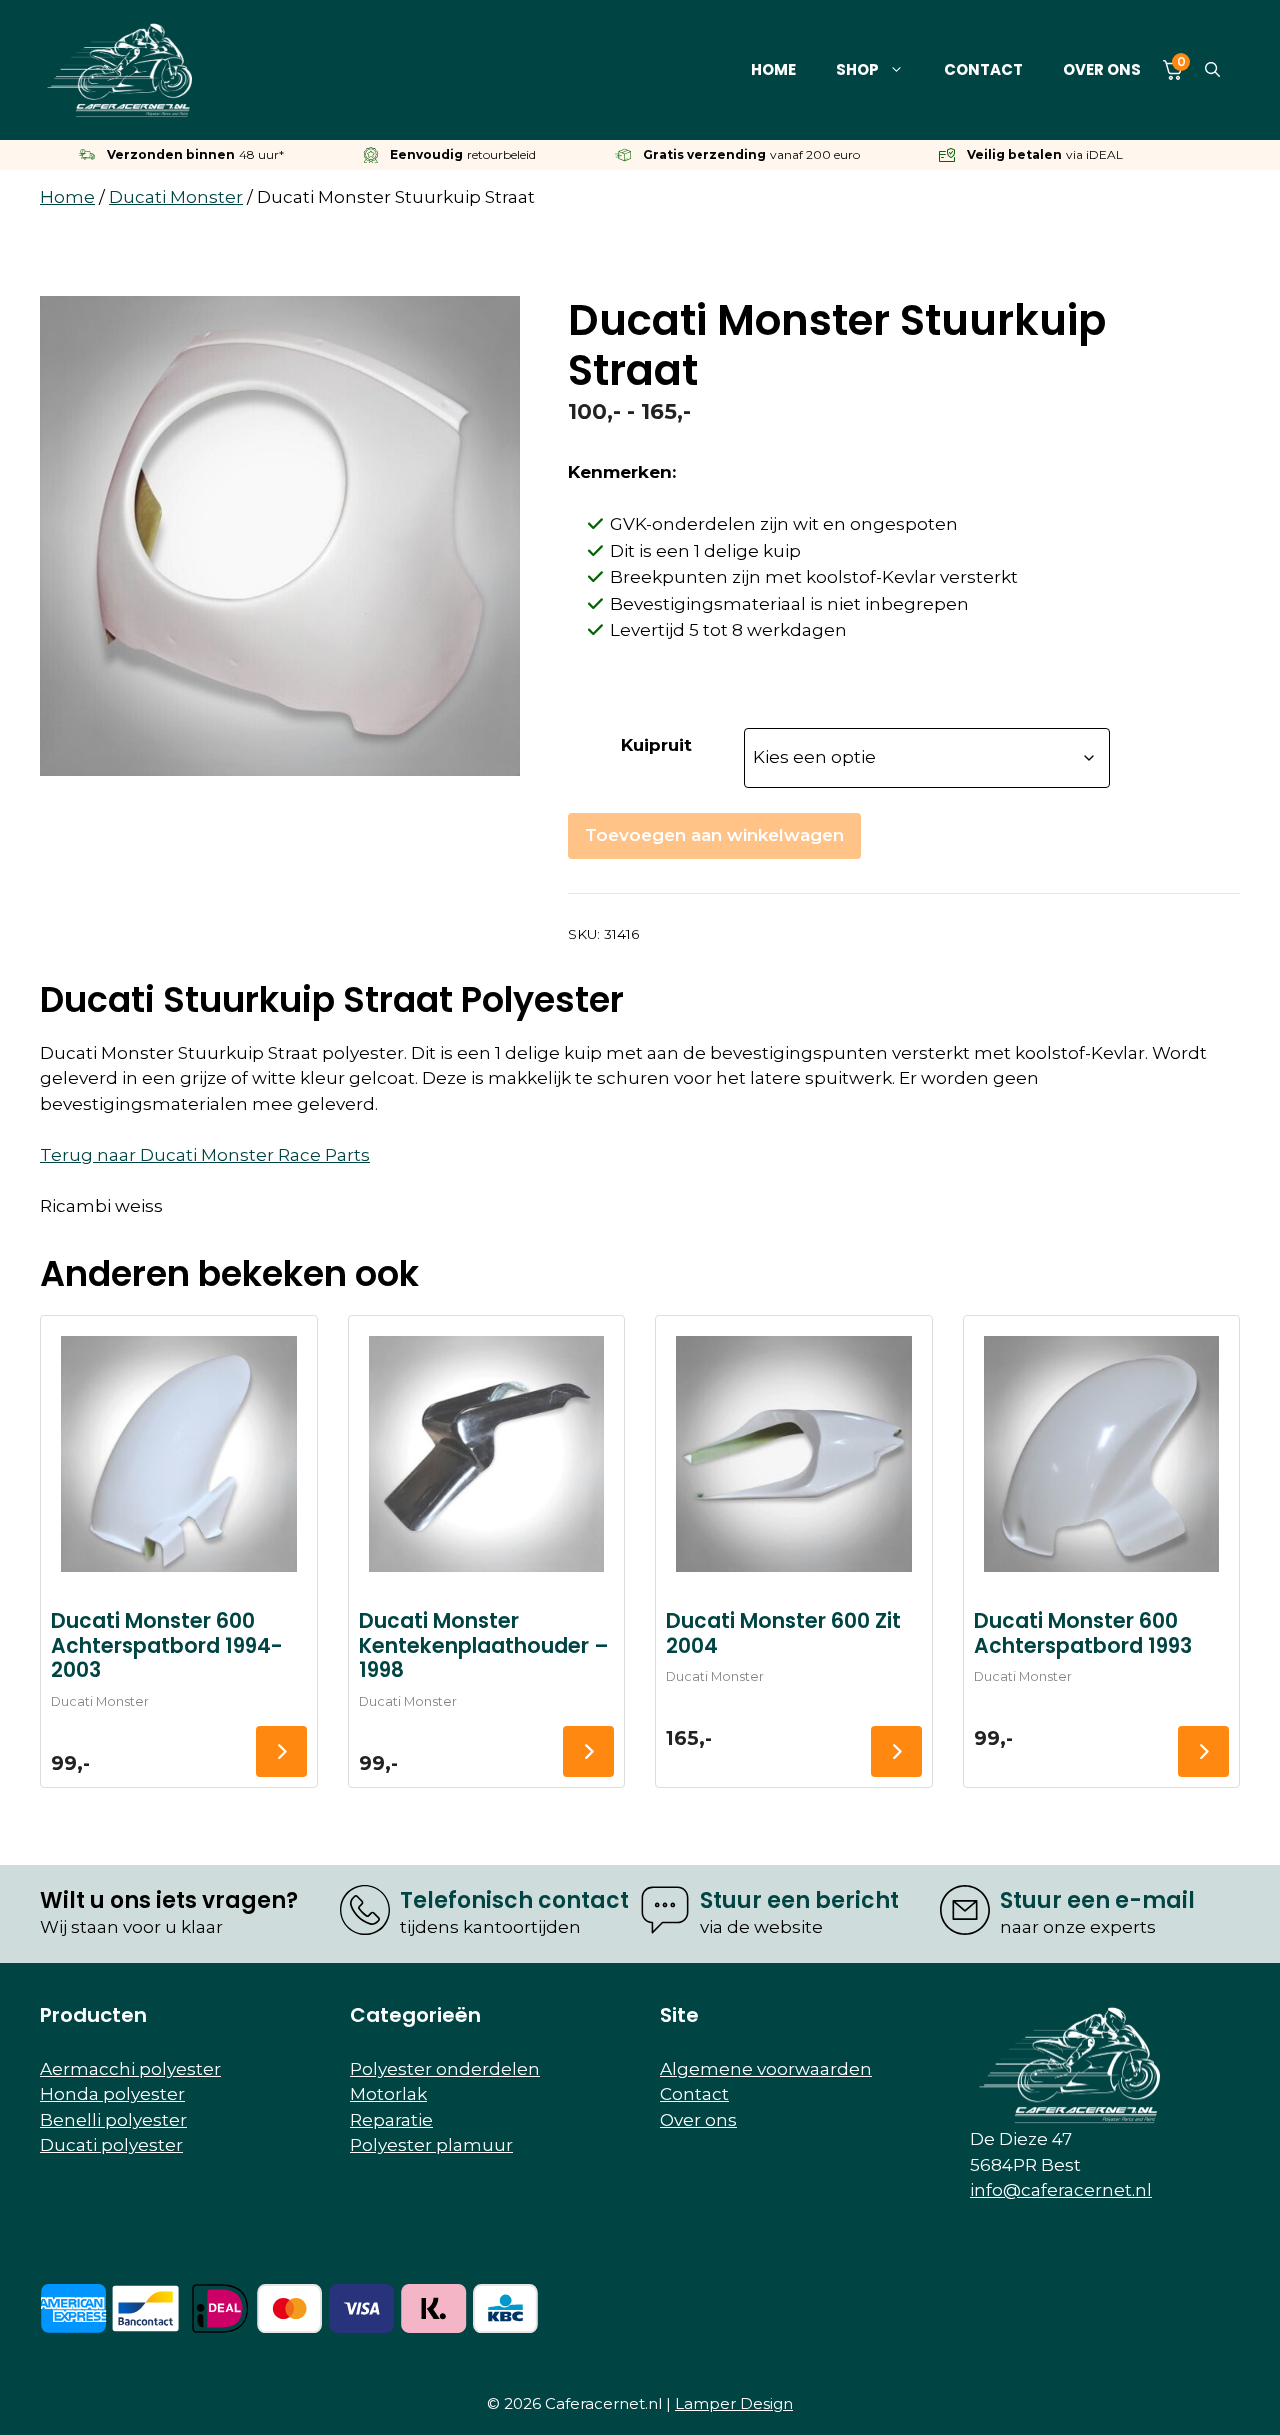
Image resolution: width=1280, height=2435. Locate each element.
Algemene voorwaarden (766, 2069)
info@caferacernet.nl (1061, 2190)
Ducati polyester (111, 2145)
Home (773, 69)
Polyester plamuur (431, 2145)
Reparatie (391, 2120)
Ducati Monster (176, 197)
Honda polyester (112, 2094)
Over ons (1102, 69)
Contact (983, 69)
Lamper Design (734, 2403)
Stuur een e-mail (1097, 1900)
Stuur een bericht (799, 1900)
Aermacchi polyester (130, 2069)
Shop (857, 69)
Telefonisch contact (514, 1900)
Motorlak (388, 2094)
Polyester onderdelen (445, 2069)
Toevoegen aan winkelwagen (714, 835)
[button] (1212, 70)
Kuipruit (656, 745)
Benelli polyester (113, 2120)
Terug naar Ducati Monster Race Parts (205, 1155)
